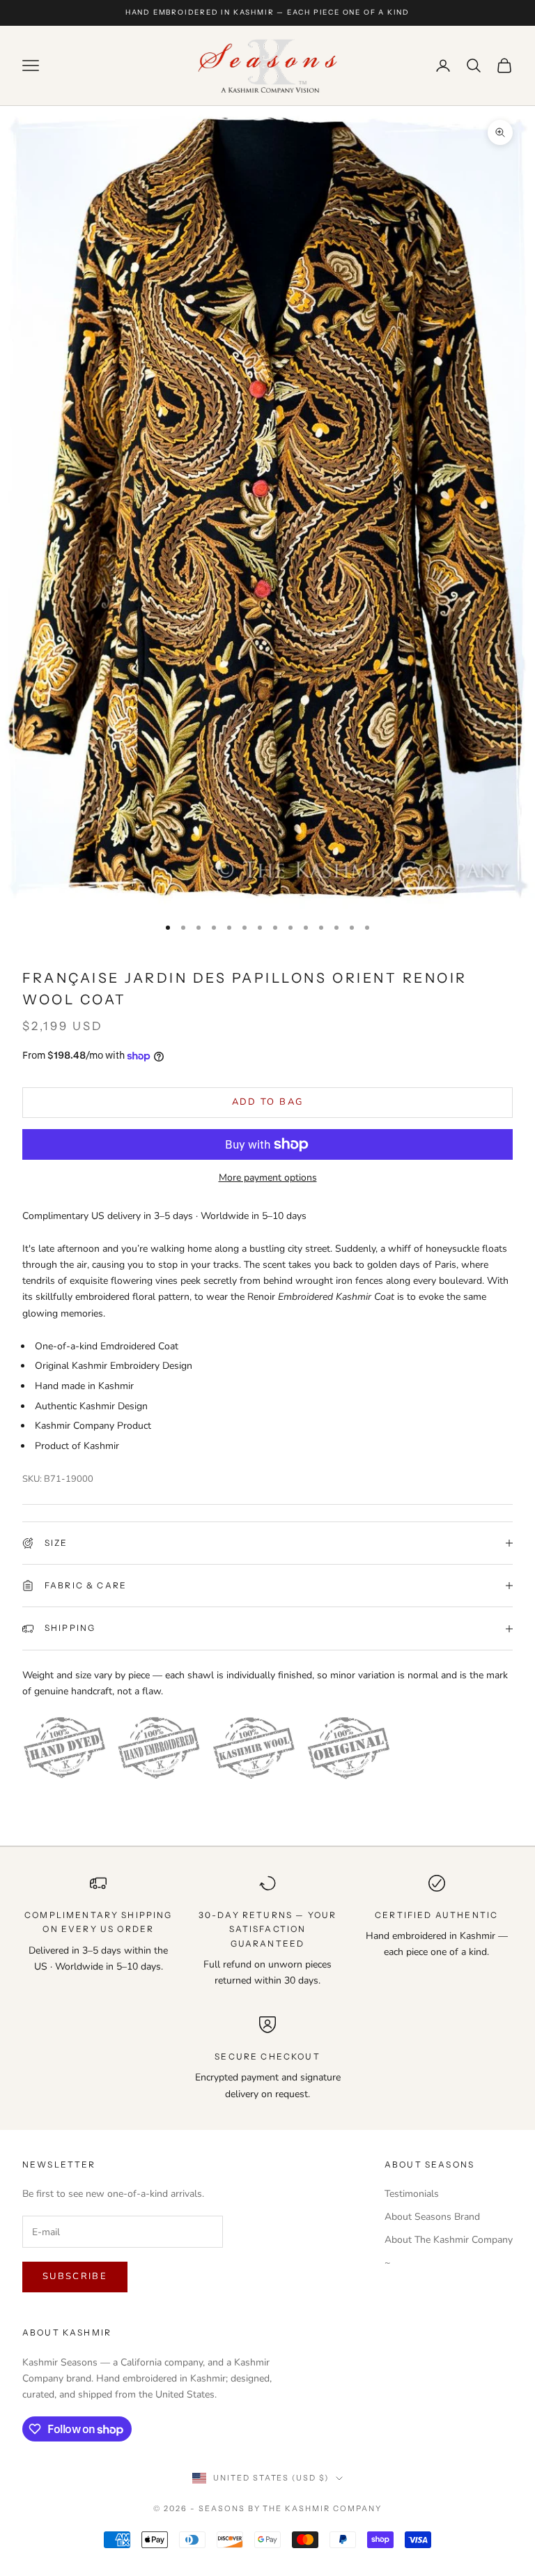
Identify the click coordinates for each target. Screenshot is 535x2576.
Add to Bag (267, 1102)
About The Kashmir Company (449, 2240)
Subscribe (75, 2276)
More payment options (268, 1178)
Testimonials (412, 2194)
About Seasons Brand (432, 2217)
